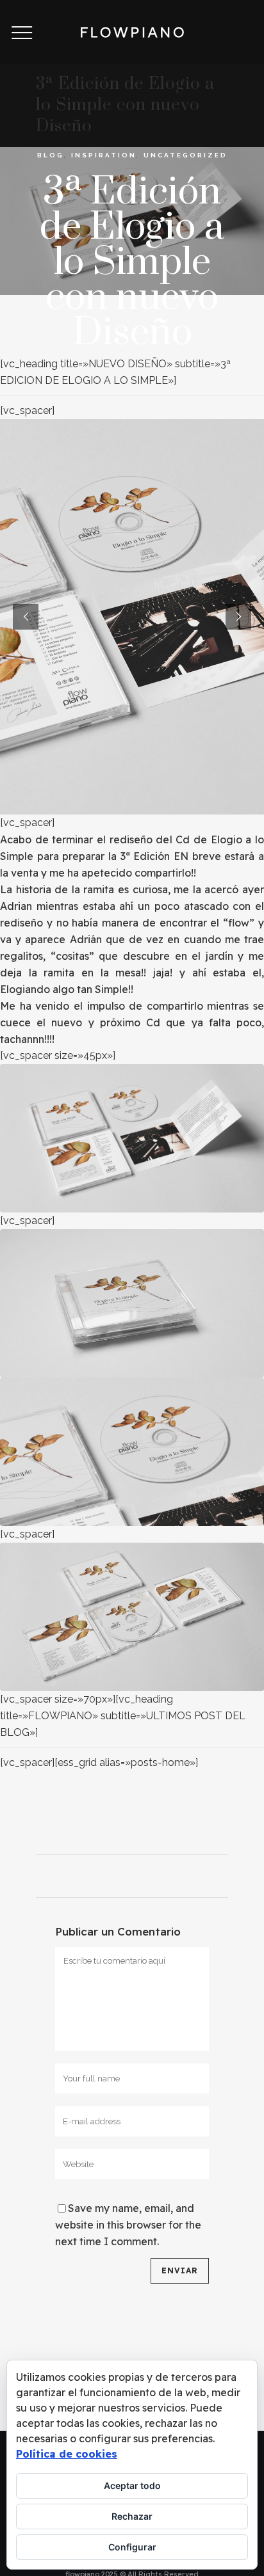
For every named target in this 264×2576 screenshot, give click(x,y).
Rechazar (132, 2516)
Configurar (132, 2547)
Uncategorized (186, 155)
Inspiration (104, 155)
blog (51, 155)
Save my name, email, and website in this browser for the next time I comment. (128, 2225)
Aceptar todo (132, 2485)
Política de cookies (67, 2454)
